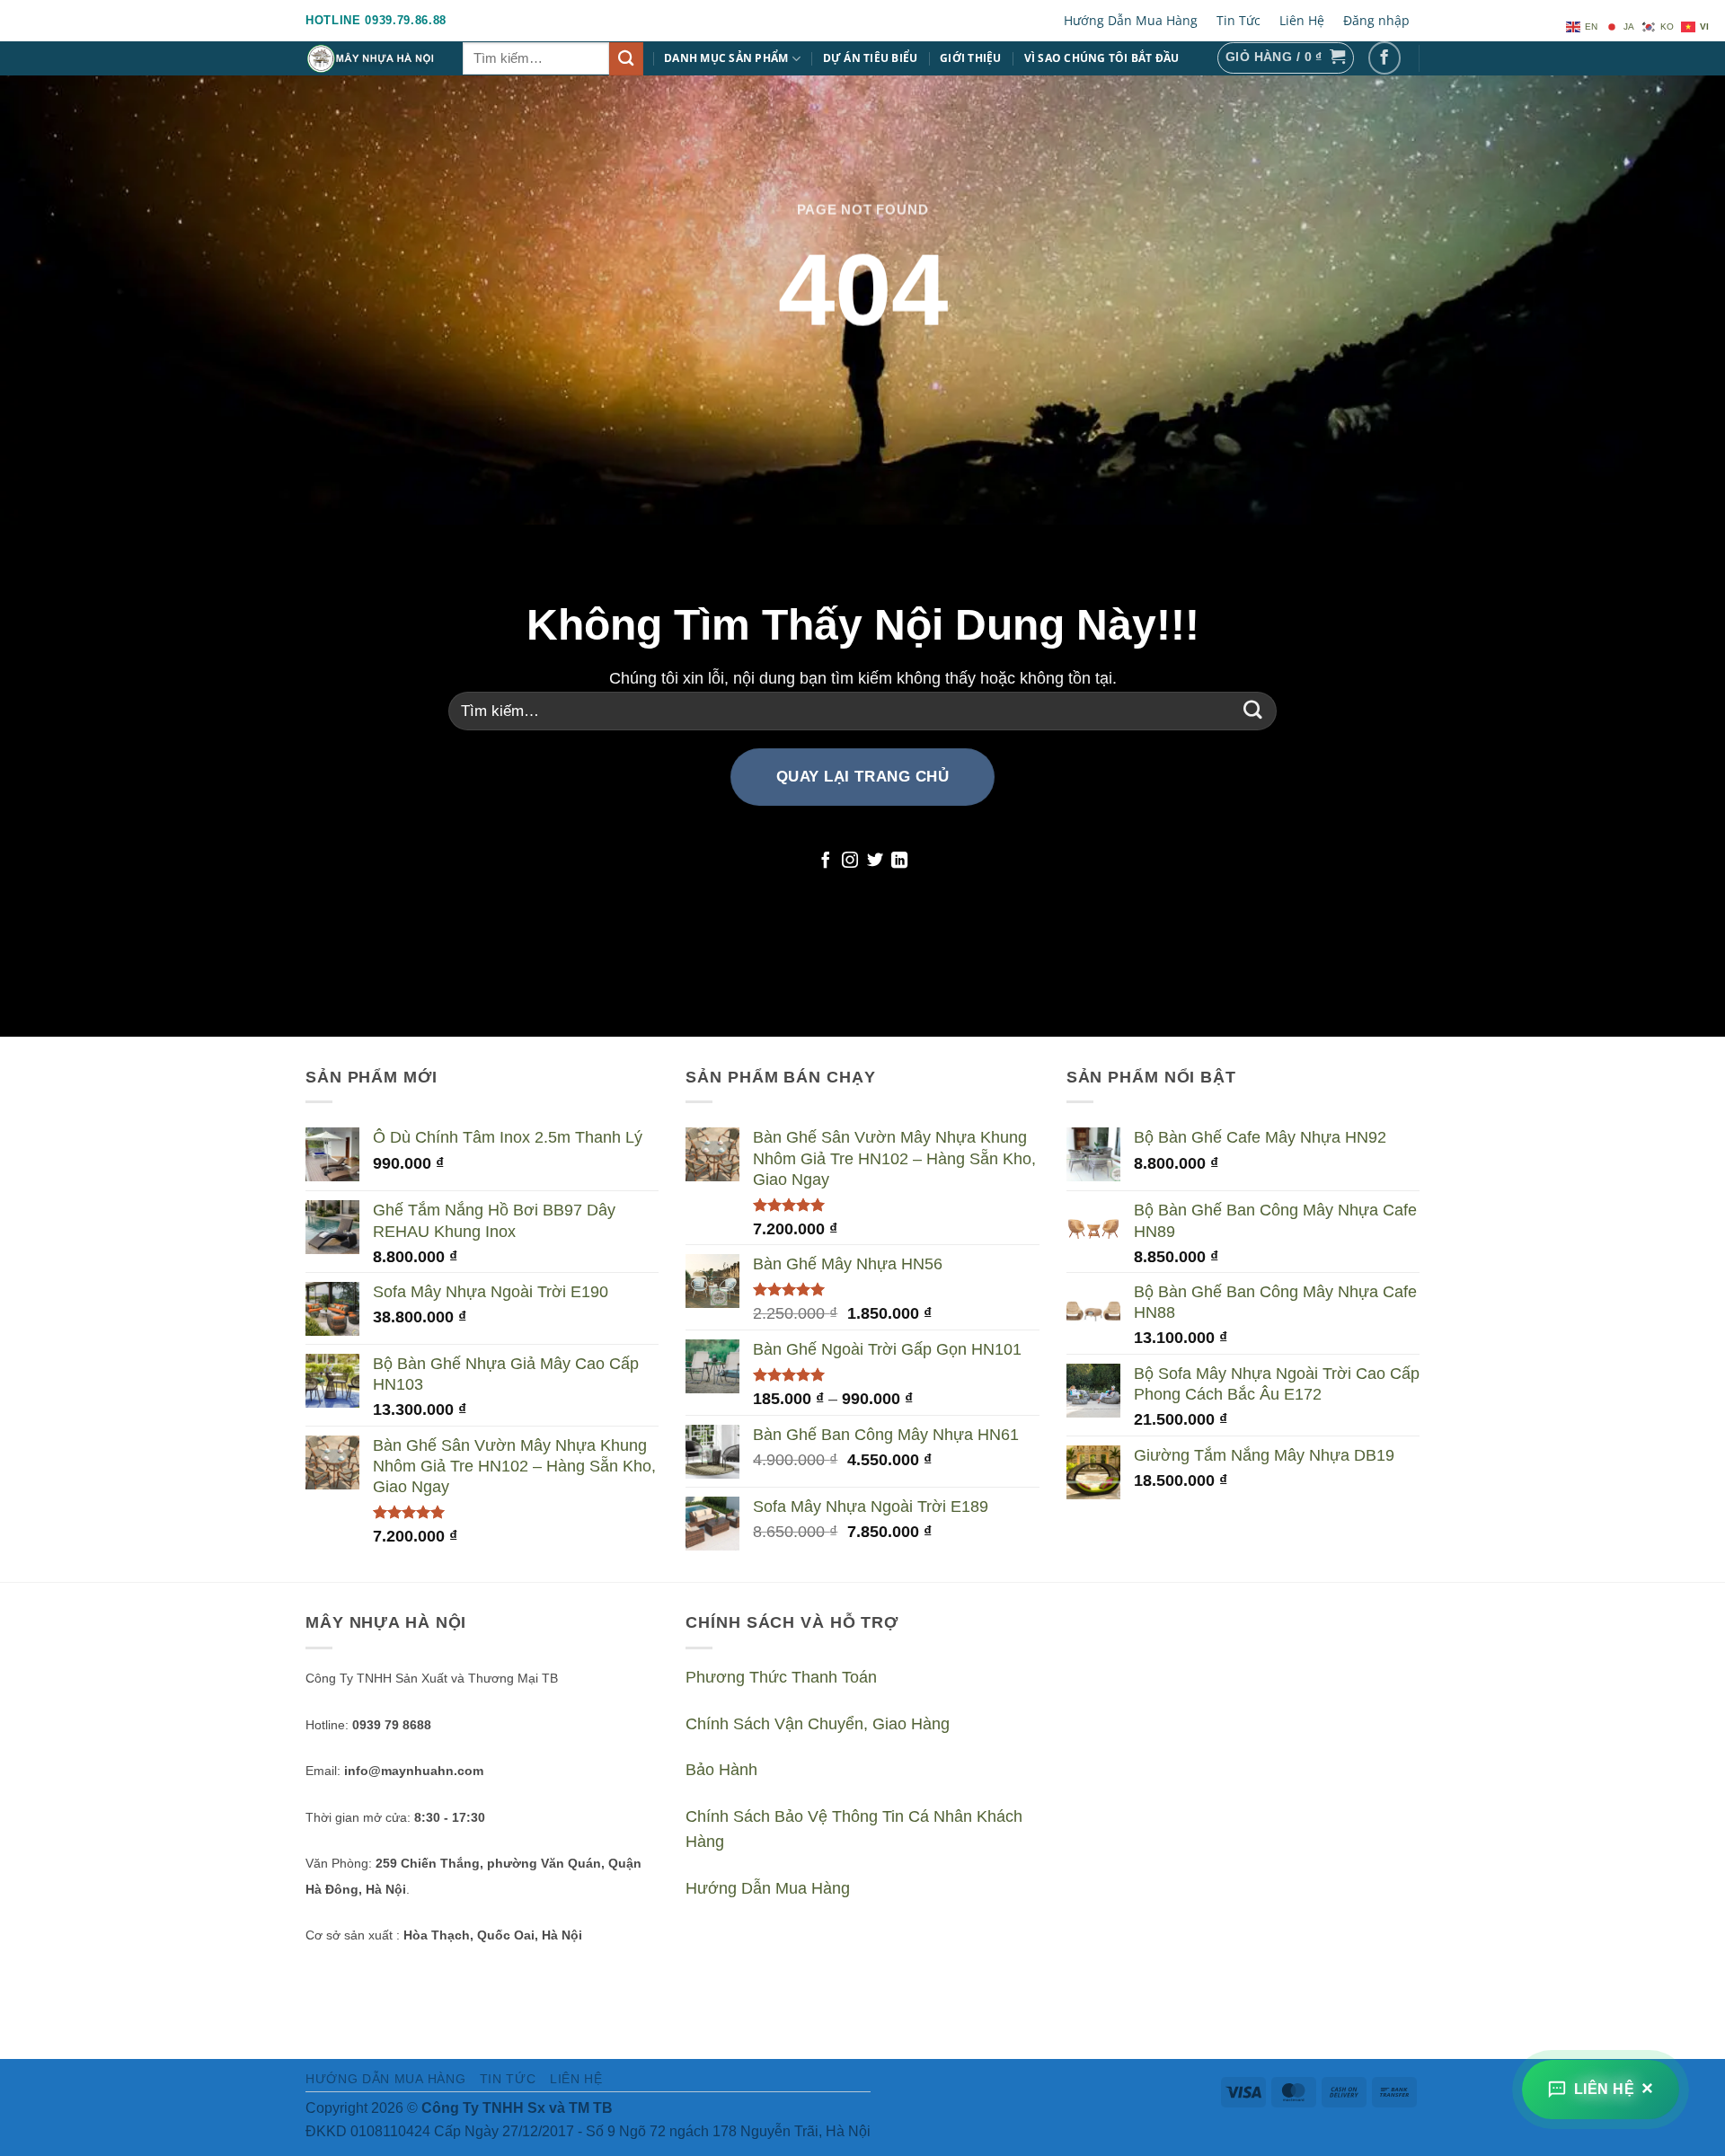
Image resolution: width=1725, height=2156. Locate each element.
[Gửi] (626, 59)
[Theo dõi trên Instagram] (850, 862)
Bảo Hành (721, 1770)
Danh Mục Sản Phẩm (726, 58)
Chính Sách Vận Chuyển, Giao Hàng (818, 1724)
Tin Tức (1238, 20)
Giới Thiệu (971, 58)
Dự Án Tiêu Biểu (871, 58)
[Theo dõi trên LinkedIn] (899, 862)
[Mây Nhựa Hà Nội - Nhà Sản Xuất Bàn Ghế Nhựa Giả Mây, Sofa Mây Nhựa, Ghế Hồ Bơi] (371, 58)
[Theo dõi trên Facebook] (1385, 58)
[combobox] (536, 59)
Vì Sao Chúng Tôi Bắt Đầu (1102, 58)
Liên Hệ (1302, 20)
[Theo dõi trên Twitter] (875, 862)
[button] (1286, 58)
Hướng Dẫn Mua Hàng (1131, 20)
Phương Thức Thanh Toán (781, 1677)
